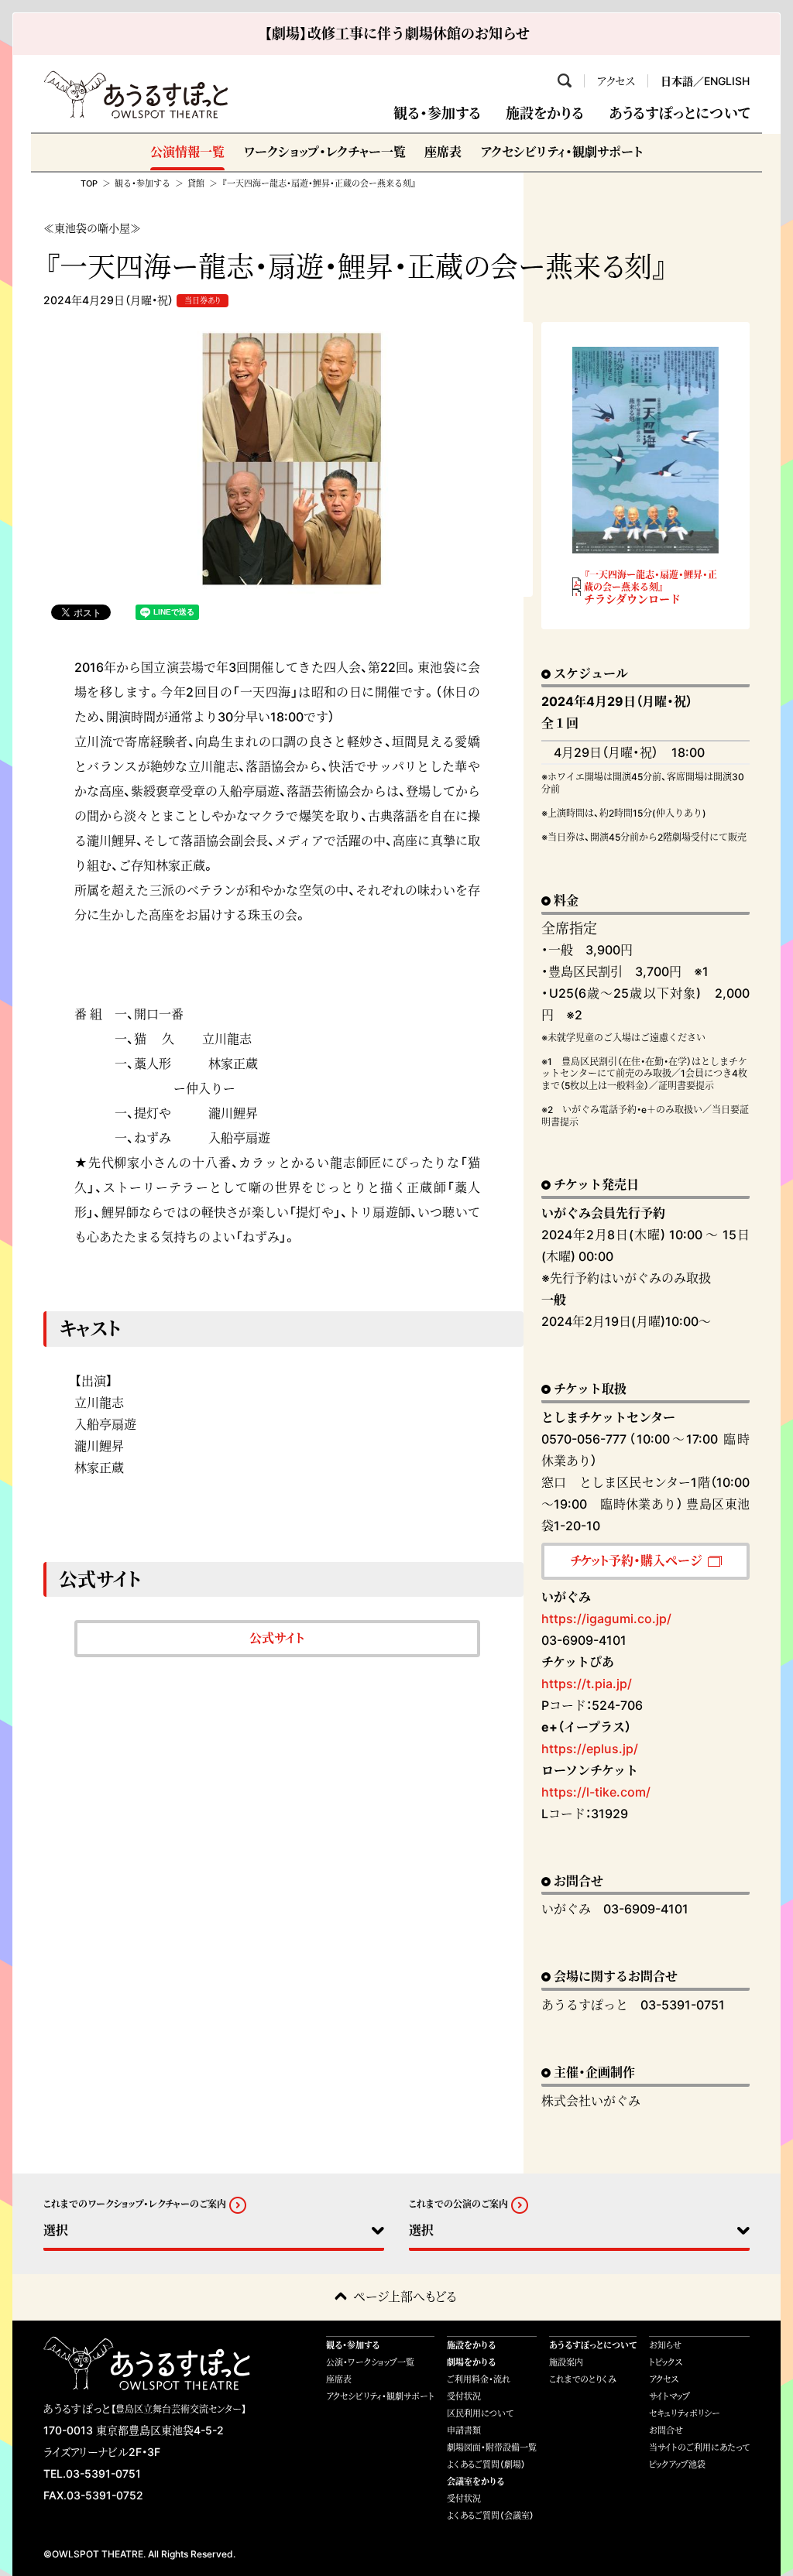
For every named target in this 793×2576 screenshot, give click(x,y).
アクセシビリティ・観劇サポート (561, 152)
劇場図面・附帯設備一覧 (492, 2448)
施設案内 (566, 2362)
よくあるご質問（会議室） (491, 2516)
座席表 (443, 152)
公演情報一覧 (187, 152)
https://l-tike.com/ (596, 1792)
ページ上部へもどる (405, 2297)
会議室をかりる (475, 2482)
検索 (565, 80)
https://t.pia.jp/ (587, 1684)
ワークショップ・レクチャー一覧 (324, 152)
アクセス (616, 81)
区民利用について (480, 2413)
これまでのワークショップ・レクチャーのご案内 (135, 2205)
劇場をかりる (471, 2362)
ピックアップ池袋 (677, 2465)
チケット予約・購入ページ (636, 1560)
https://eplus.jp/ (590, 1749)
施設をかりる (545, 113)
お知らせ (665, 2345)
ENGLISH (727, 81)
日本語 (677, 81)
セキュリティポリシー (685, 2413)
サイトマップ (669, 2396)
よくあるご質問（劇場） (486, 2465)
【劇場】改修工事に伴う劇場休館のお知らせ (397, 34)
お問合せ (666, 2430)
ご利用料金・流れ (479, 2379)
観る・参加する (437, 113)
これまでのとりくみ (583, 2379)
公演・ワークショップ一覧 (370, 2362)
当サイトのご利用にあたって (699, 2448)
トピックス (666, 2362)
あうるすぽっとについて (679, 113)
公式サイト (277, 1638)
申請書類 (464, 2430)
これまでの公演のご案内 (458, 2205)
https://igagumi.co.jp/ (606, 1619)
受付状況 (464, 2396)
